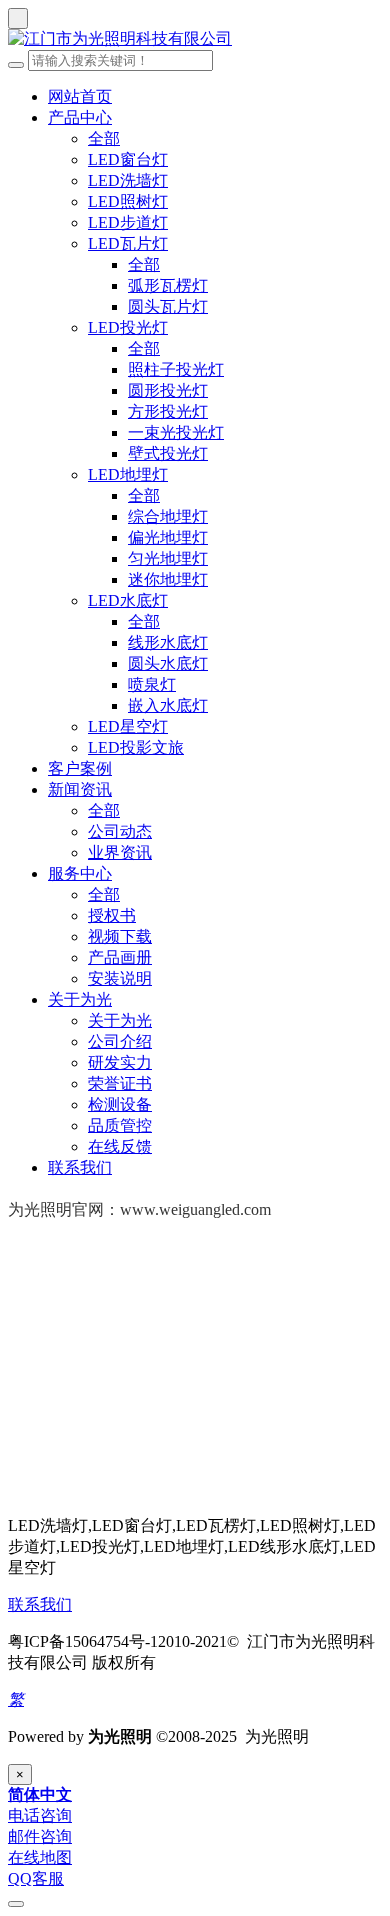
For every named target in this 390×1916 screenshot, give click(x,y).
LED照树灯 (128, 201)
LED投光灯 (128, 327)
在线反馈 (120, 1146)
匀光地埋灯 (168, 558)
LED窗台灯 (128, 159)
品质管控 (120, 1125)
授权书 (112, 915)
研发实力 (120, 1062)
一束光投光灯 (176, 432)
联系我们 (80, 1167)
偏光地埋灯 (168, 537)
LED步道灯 (128, 222)
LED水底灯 (128, 600)
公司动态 (120, 831)
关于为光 (80, 999)
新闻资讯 (80, 789)
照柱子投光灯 (176, 369)
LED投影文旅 (136, 747)
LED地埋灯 (128, 474)
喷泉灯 (152, 684)
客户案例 (80, 768)
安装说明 (120, 978)
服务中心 (80, 873)
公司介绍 (120, 1041)
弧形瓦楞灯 (168, 285)
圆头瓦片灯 (168, 306)
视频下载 (120, 936)
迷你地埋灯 (168, 579)
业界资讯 (120, 852)
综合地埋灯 (168, 516)
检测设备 (120, 1104)
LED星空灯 (128, 726)
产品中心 (80, 117)
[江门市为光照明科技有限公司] (195, 39)
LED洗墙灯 (128, 180)
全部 (104, 138)
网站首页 (80, 96)
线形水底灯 (168, 642)
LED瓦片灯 (128, 243)
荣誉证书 (120, 1083)
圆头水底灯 (168, 663)
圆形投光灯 (168, 390)
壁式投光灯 (168, 453)
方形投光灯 (168, 411)
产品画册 (120, 957)
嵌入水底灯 (168, 705)
